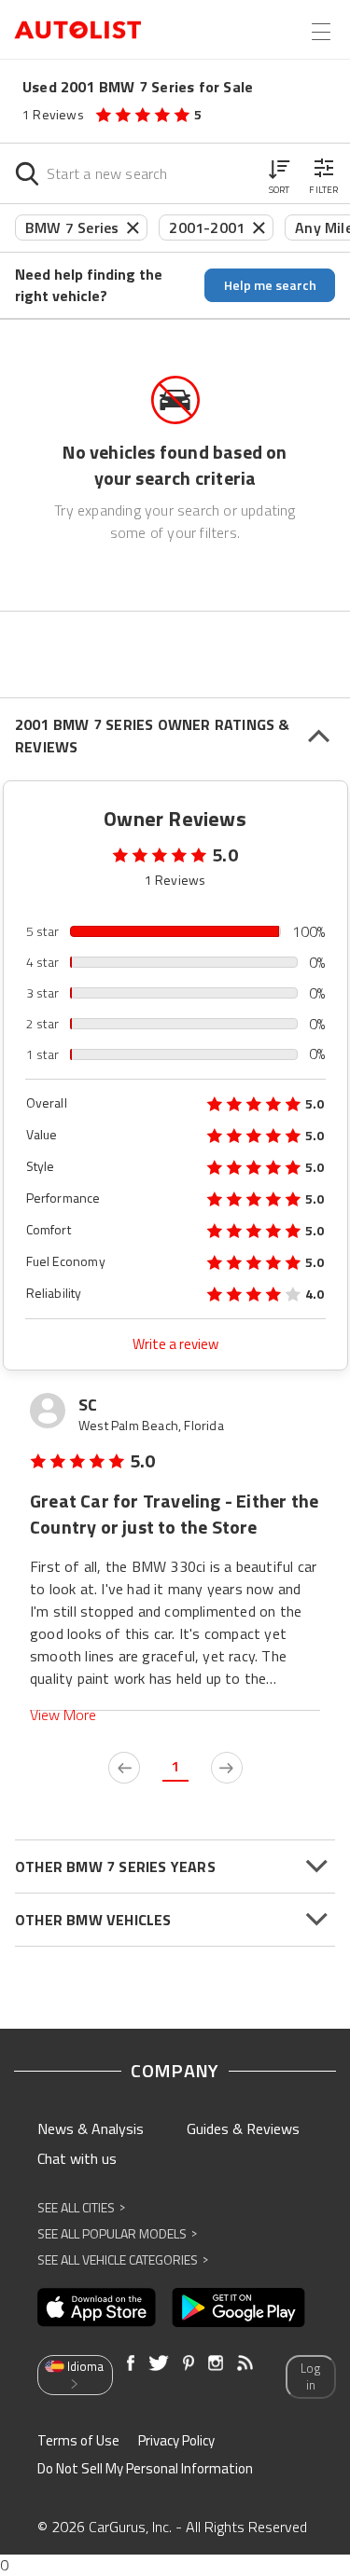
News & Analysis (91, 2128)
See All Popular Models (117, 2233)
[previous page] (124, 1768)
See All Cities (81, 2207)
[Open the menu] (321, 32)
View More (63, 1715)
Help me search (270, 285)
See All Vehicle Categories (123, 2259)
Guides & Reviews (243, 2128)
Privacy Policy (176, 2440)
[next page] (227, 1768)
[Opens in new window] (97, 2307)
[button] (279, 173)
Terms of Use (78, 2440)
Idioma (85, 2366)
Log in (310, 2377)
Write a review (175, 1344)
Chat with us (77, 2158)
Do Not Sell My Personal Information (145, 2468)
